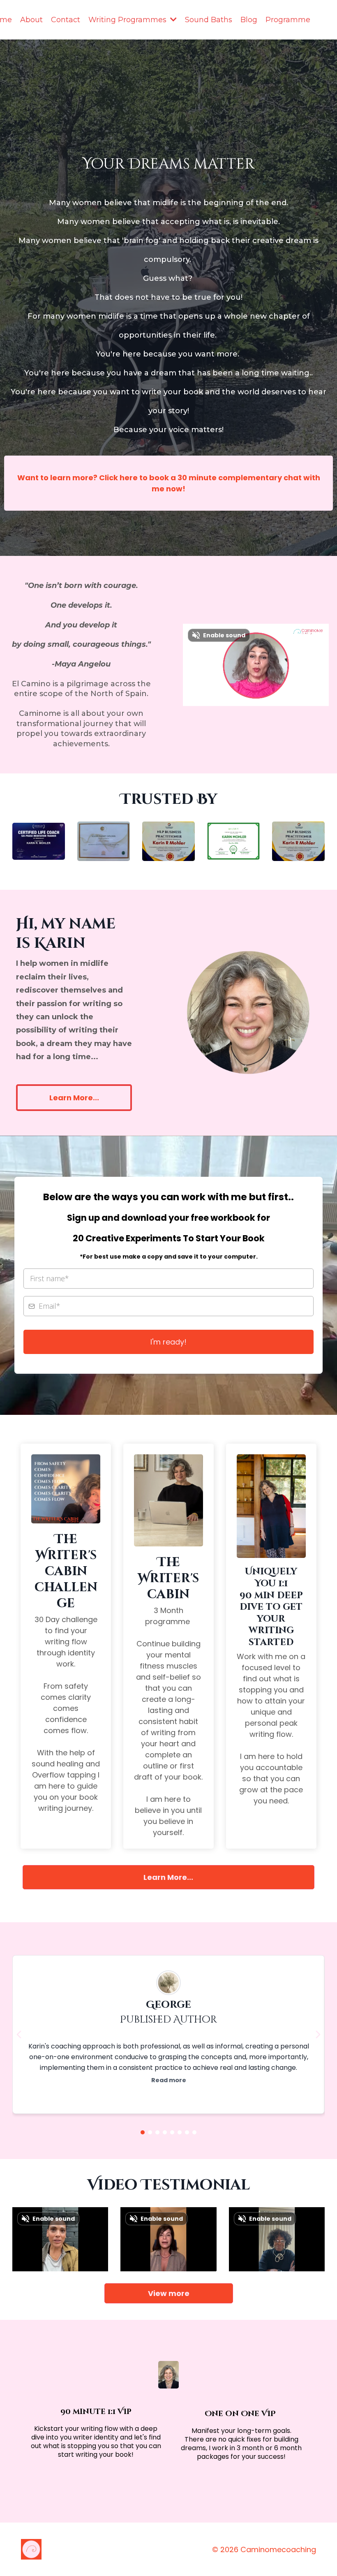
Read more (169, 2080)
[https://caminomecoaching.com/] (94, 2549)
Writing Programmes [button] (128, 20)
